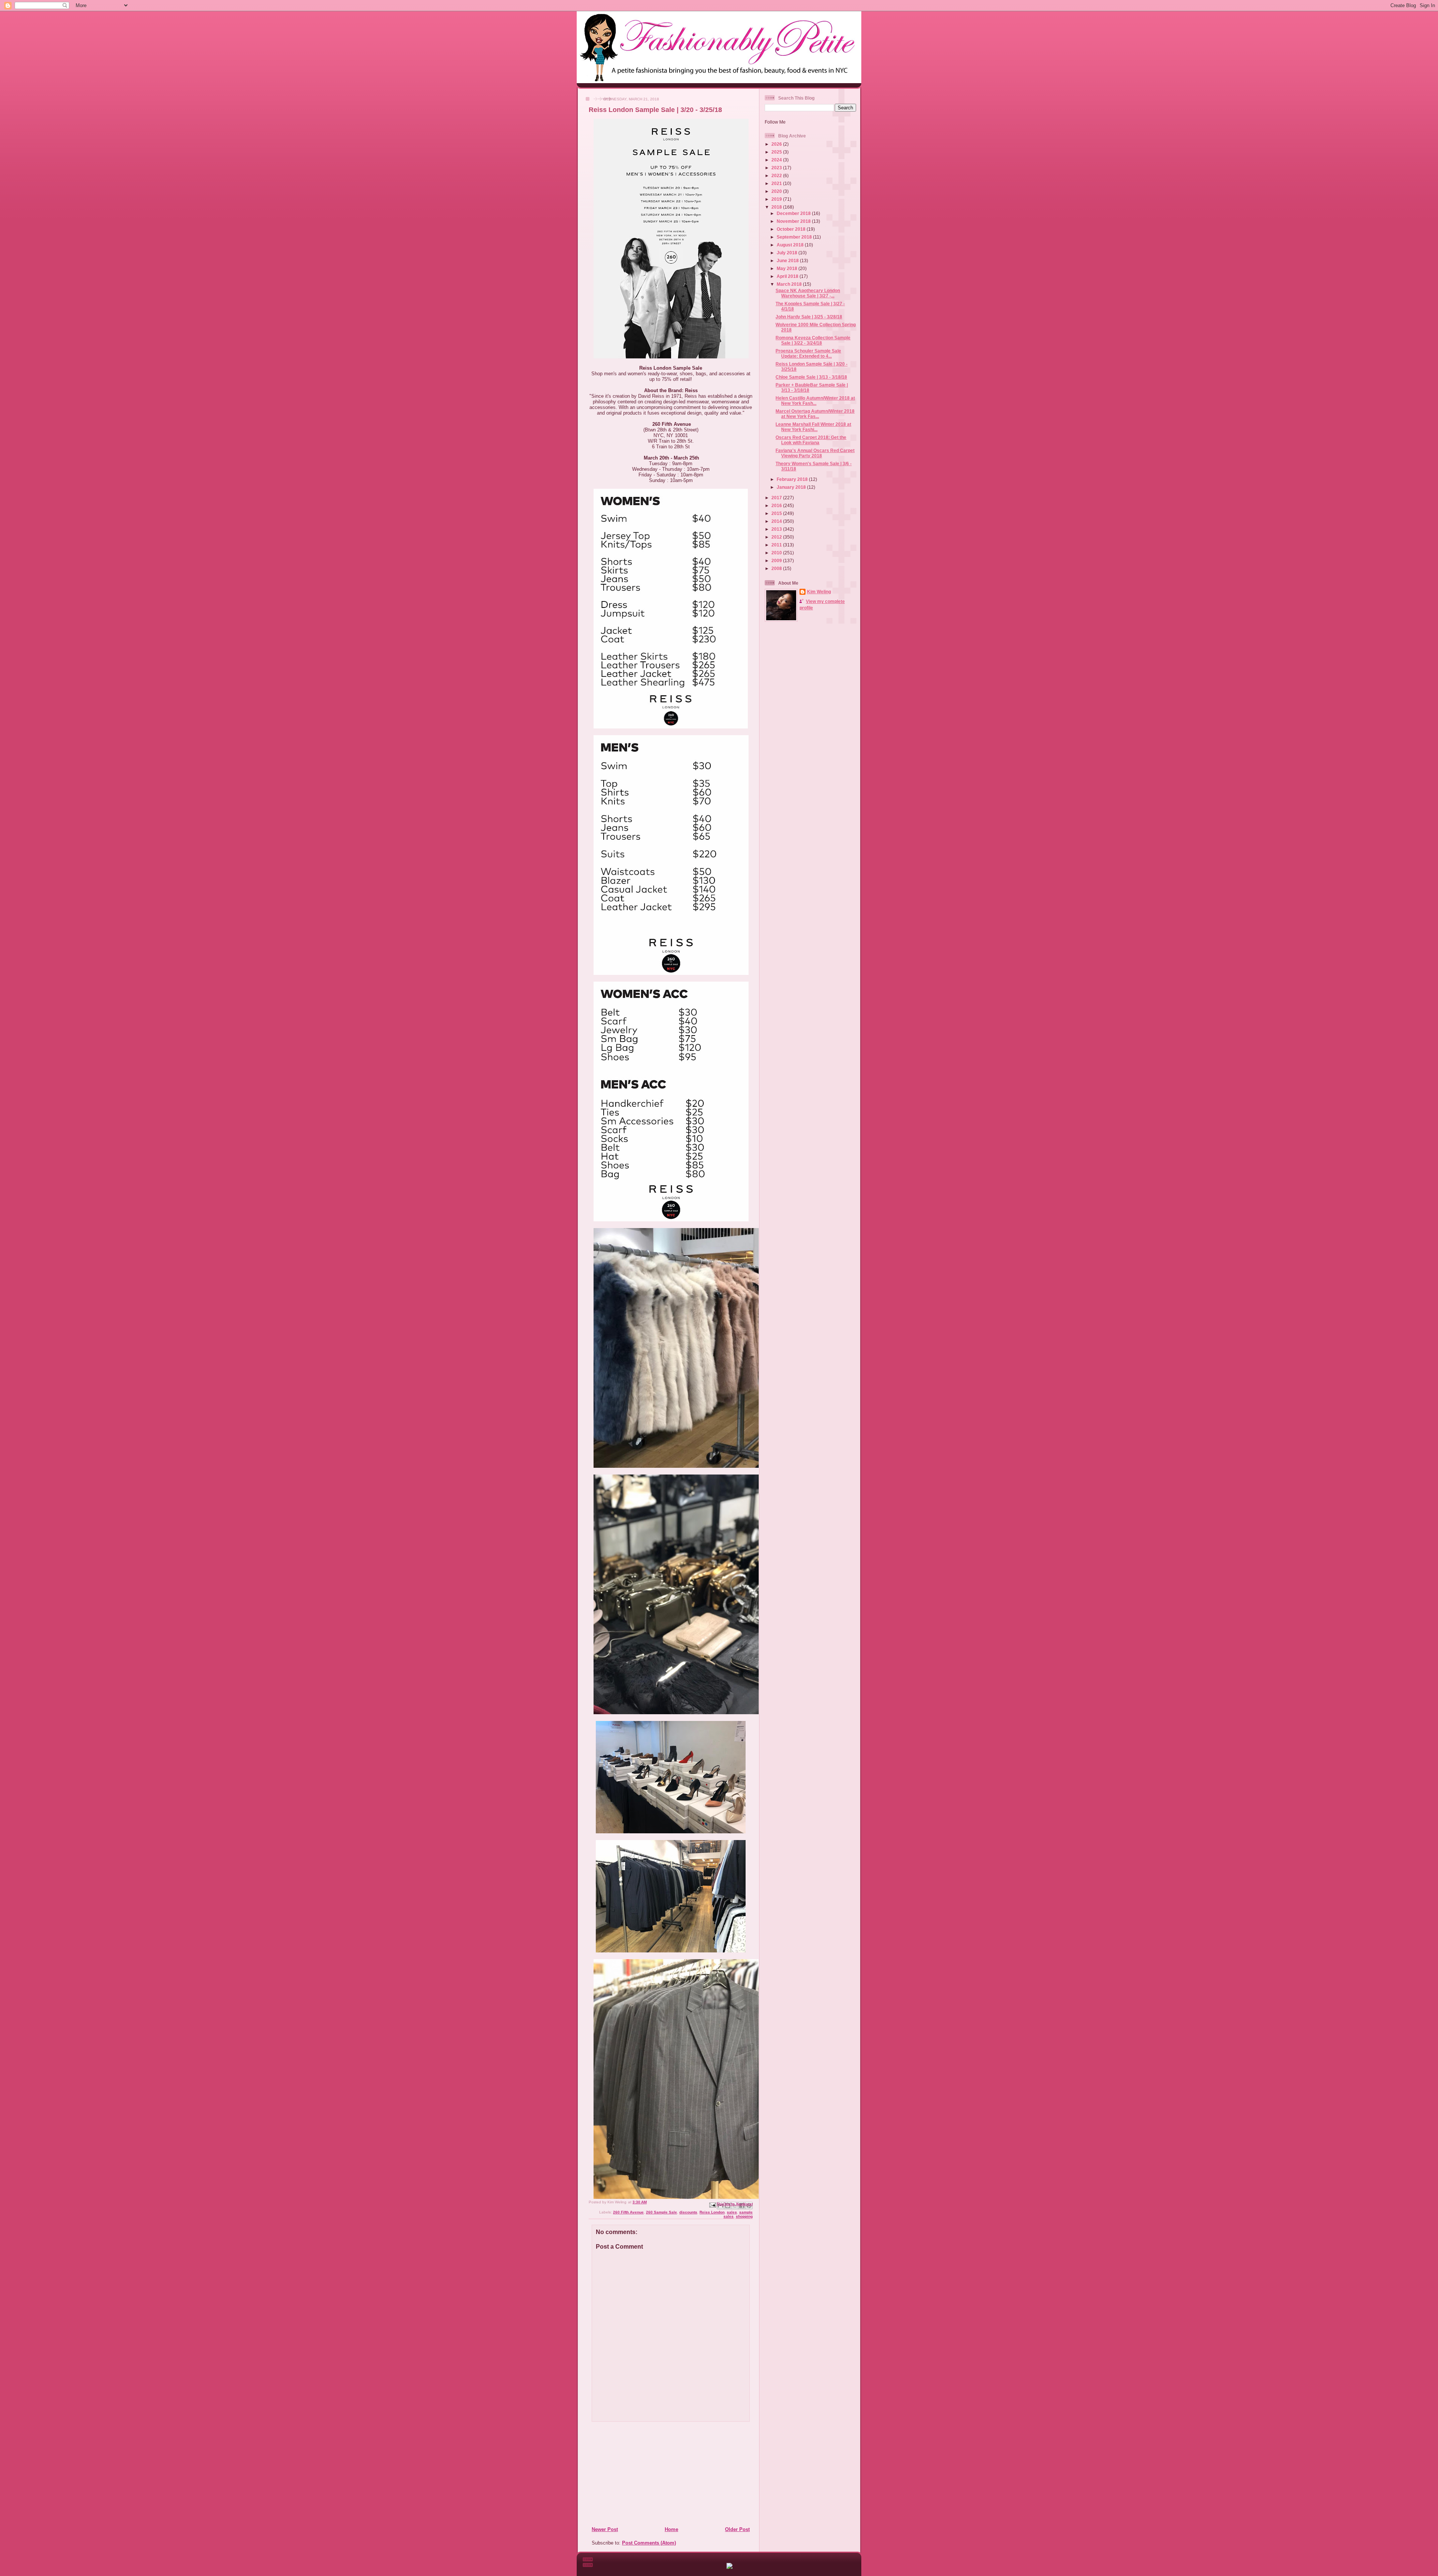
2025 (777, 152)
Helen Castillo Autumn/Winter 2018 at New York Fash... (815, 401)
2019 (777, 199)
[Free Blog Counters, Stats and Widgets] (729, 2567)
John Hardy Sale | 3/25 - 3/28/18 (809, 317)
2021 (777, 183)
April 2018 (788, 276)
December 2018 (794, 213)
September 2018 (795, 237)
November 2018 (794, 221)
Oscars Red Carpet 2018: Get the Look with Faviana (811, 440)
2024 (777, 160)
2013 (777, 529)
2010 (777, 553)
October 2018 (792, 229)
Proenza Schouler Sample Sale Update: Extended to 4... (808, 353)
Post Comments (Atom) (649, 2543)
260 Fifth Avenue (628, 2212)
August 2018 (791, 245)
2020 (777, 191)
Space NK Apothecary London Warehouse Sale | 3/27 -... (808, 293)
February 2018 (793, 479)
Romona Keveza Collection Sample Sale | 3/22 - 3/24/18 (813, 340)
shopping (744, 2216)
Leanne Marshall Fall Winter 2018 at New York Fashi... (813, 427)
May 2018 (788, 268)
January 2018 (792, 487)
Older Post (737, 2529)
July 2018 (788, 253)
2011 (777, 545)
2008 (777, 568)
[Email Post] (712, 2205)
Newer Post (605, 2529)
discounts (688, 2212)
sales (732, 2212)
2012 (777, 537)
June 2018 (788, 260)
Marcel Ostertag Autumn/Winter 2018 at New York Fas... (815, 414)
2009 (777, 560)
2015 (777, 513)
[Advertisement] (637, 2474)
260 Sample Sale (662, 2212)
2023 (777, 168)
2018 (777, 207)
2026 (777, 144)
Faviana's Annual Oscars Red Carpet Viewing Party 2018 (815, 453)
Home (671, 2529)
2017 (777, 498)
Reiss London (712, 2212)
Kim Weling (819, 592)
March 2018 (790, 284)
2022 (777, 175)
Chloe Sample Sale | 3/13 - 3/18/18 (811, 377)
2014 (777, 521)
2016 (777, 505)
